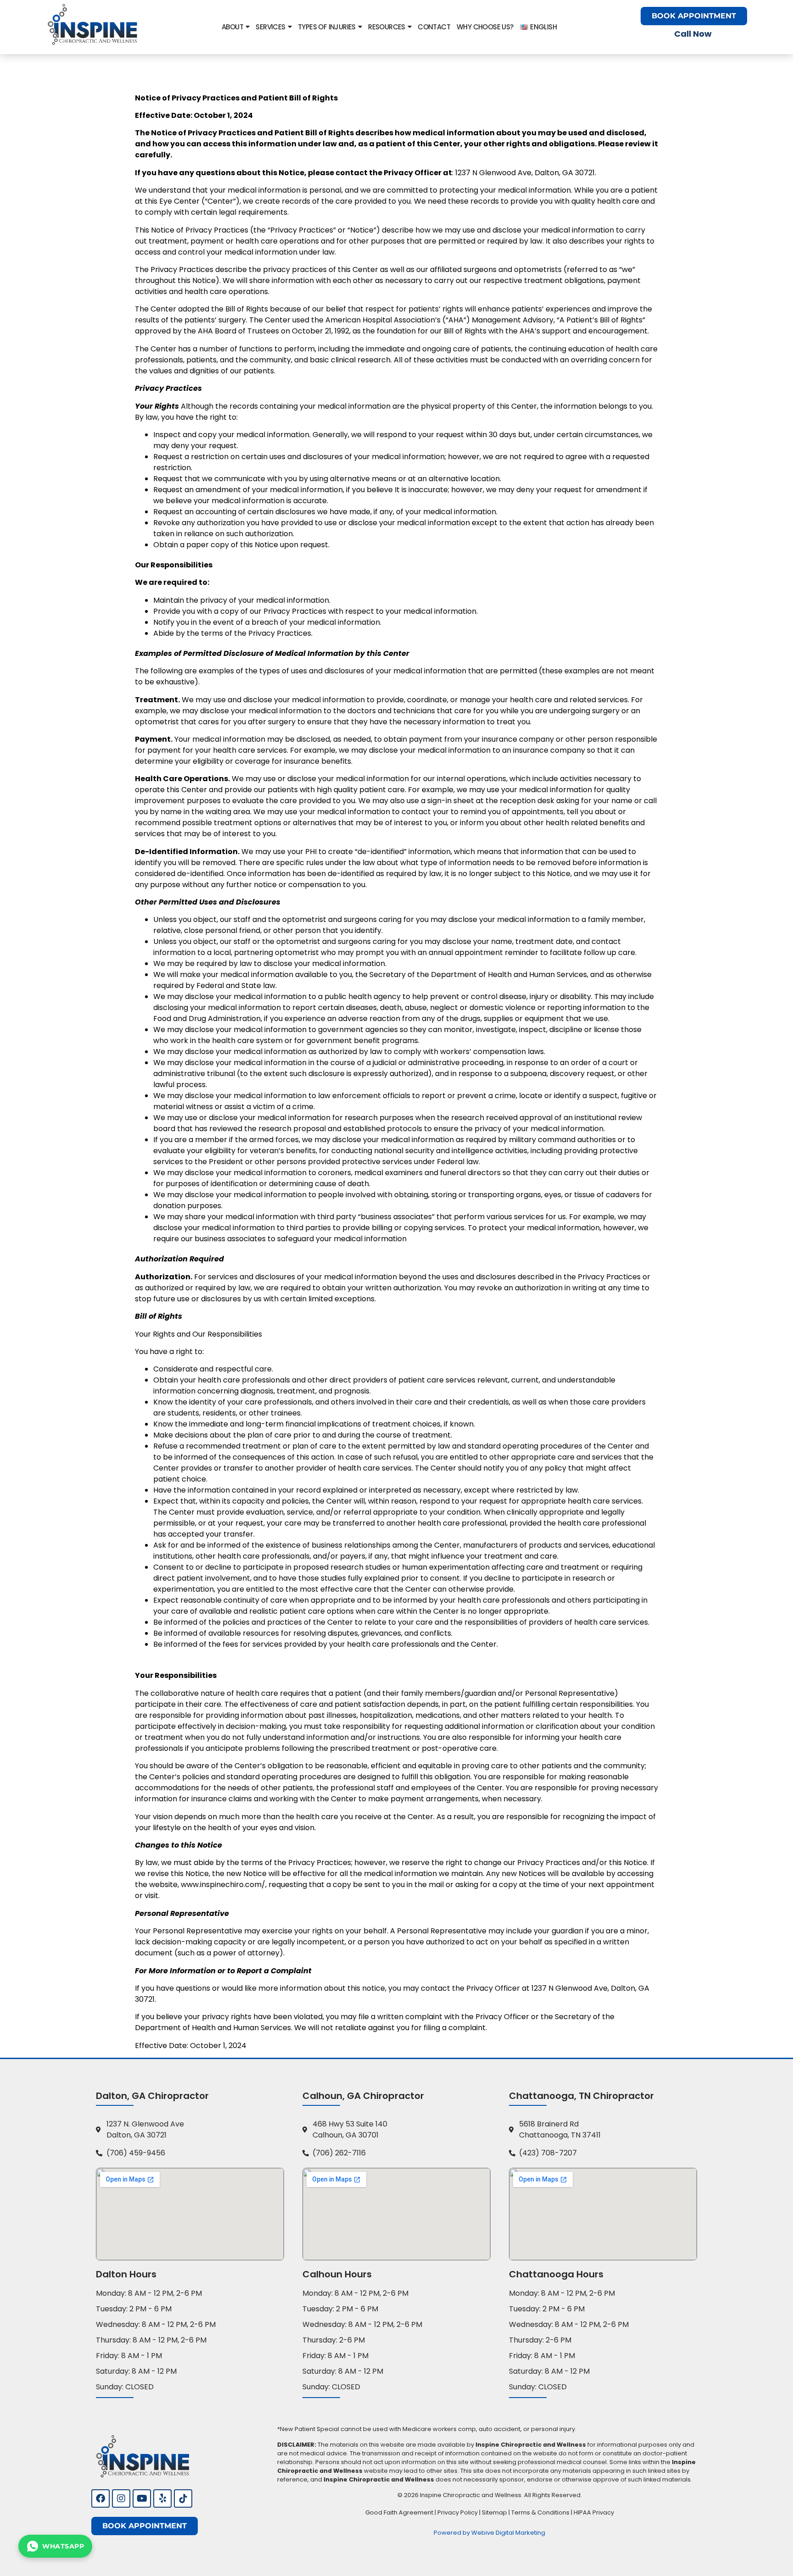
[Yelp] (162, 2498)
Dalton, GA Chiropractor (152, 2096)
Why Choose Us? (485, 27)
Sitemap (494, 2512)
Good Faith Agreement (399, 2512)
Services (270, 27)
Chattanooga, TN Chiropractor (581, 2096)
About (232, 27)
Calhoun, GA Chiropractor (363, 2096)
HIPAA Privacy (594, 2512)
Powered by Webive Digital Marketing (489, 2533)
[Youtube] (142, 2498)
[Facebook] (101, 2498)
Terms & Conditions (540, 2512)
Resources (387, 27)
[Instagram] (121, 2498)
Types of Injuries (327, 27)
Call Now (693, 34)
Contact (434, 27)
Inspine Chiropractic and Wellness (471, 2495)
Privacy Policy (458, 2512)
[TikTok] (183, 2498)
